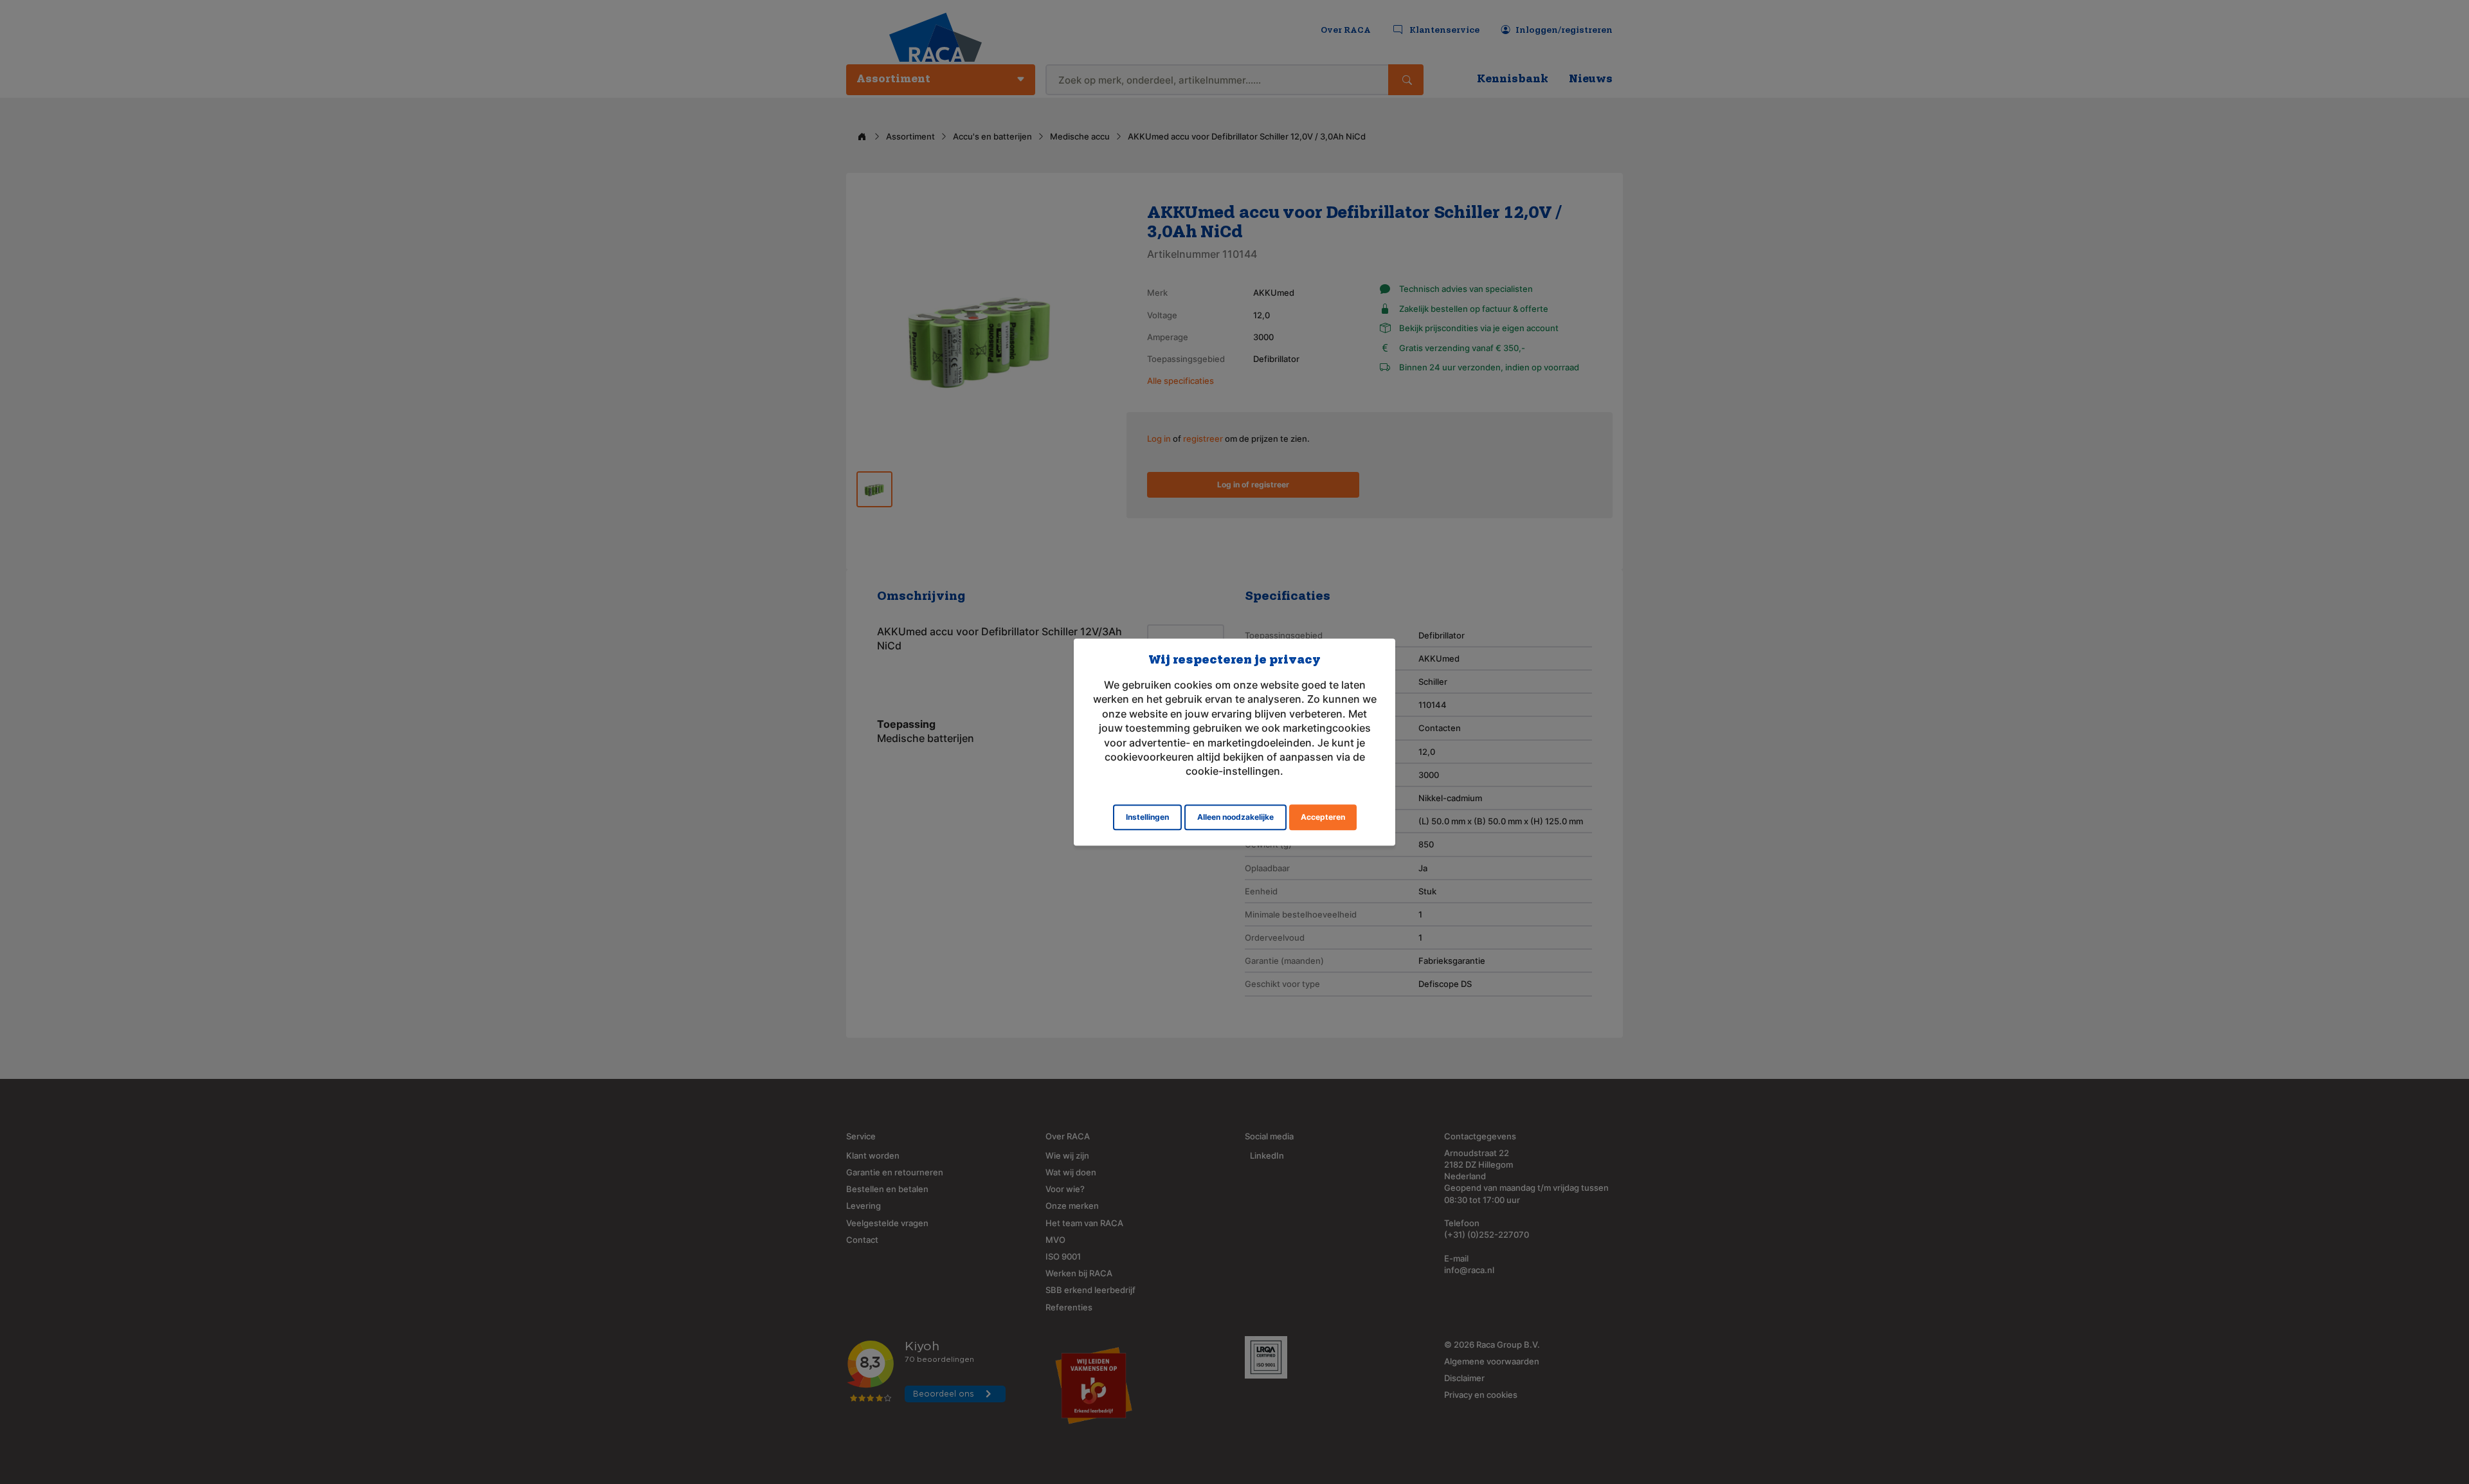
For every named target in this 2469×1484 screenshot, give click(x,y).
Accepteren (1323, 817)
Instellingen (1147, 817)
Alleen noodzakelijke (1235, 817)
